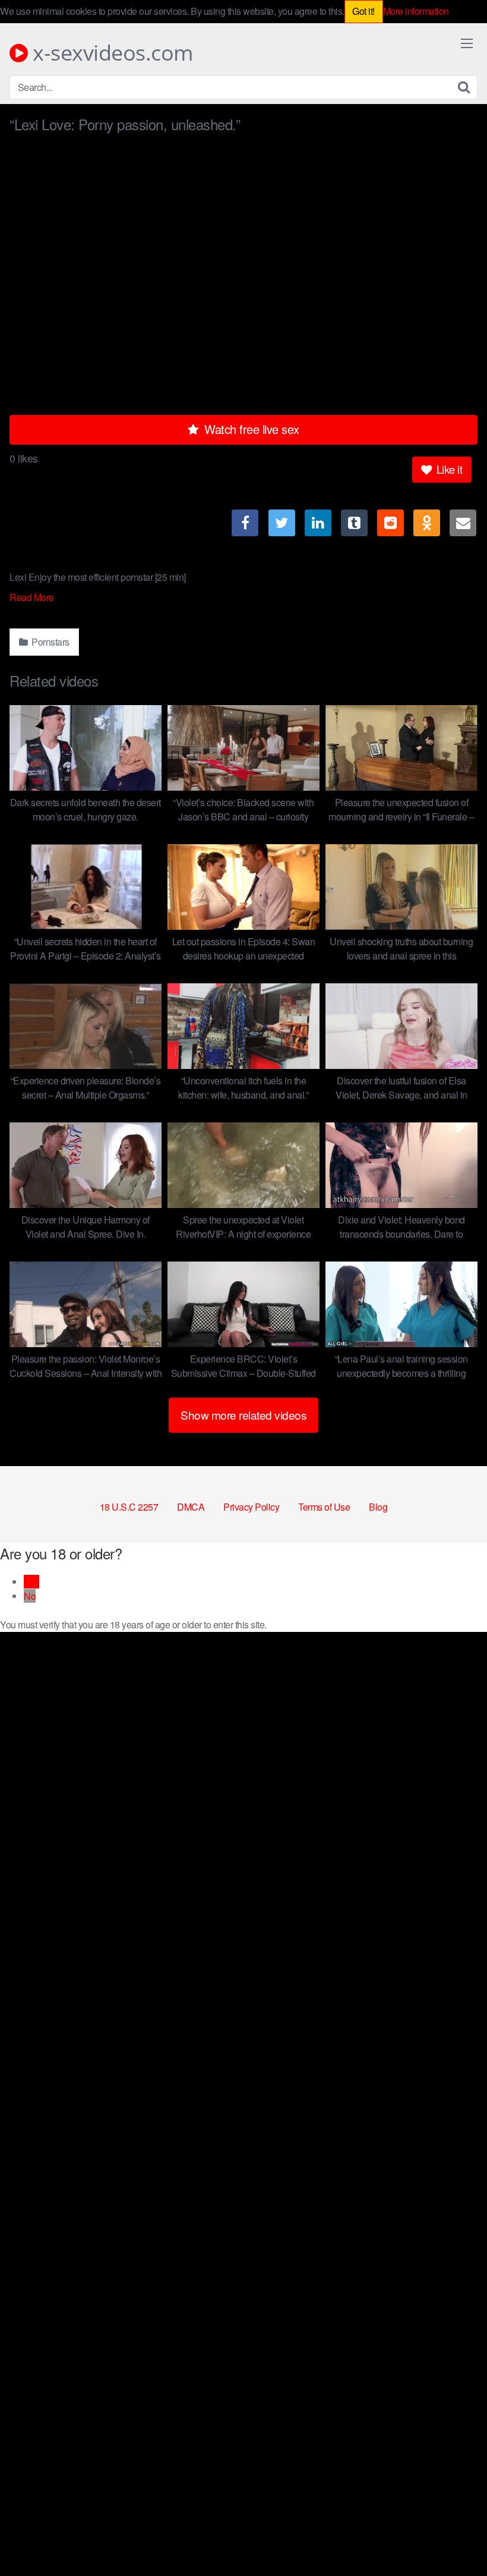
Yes (31, 1582)
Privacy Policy (251, 1507)
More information (416, 11)
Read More (33, 597)
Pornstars (50, 642)
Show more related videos (243, 1415)
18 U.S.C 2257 (129, 1507)
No (30, 1596)
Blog (378, 1507)
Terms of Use (324, 1507)
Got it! (363, 11)
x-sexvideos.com (110, 53)
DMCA (191, 1507)
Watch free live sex (250, 429)
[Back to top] (454, 2538)
